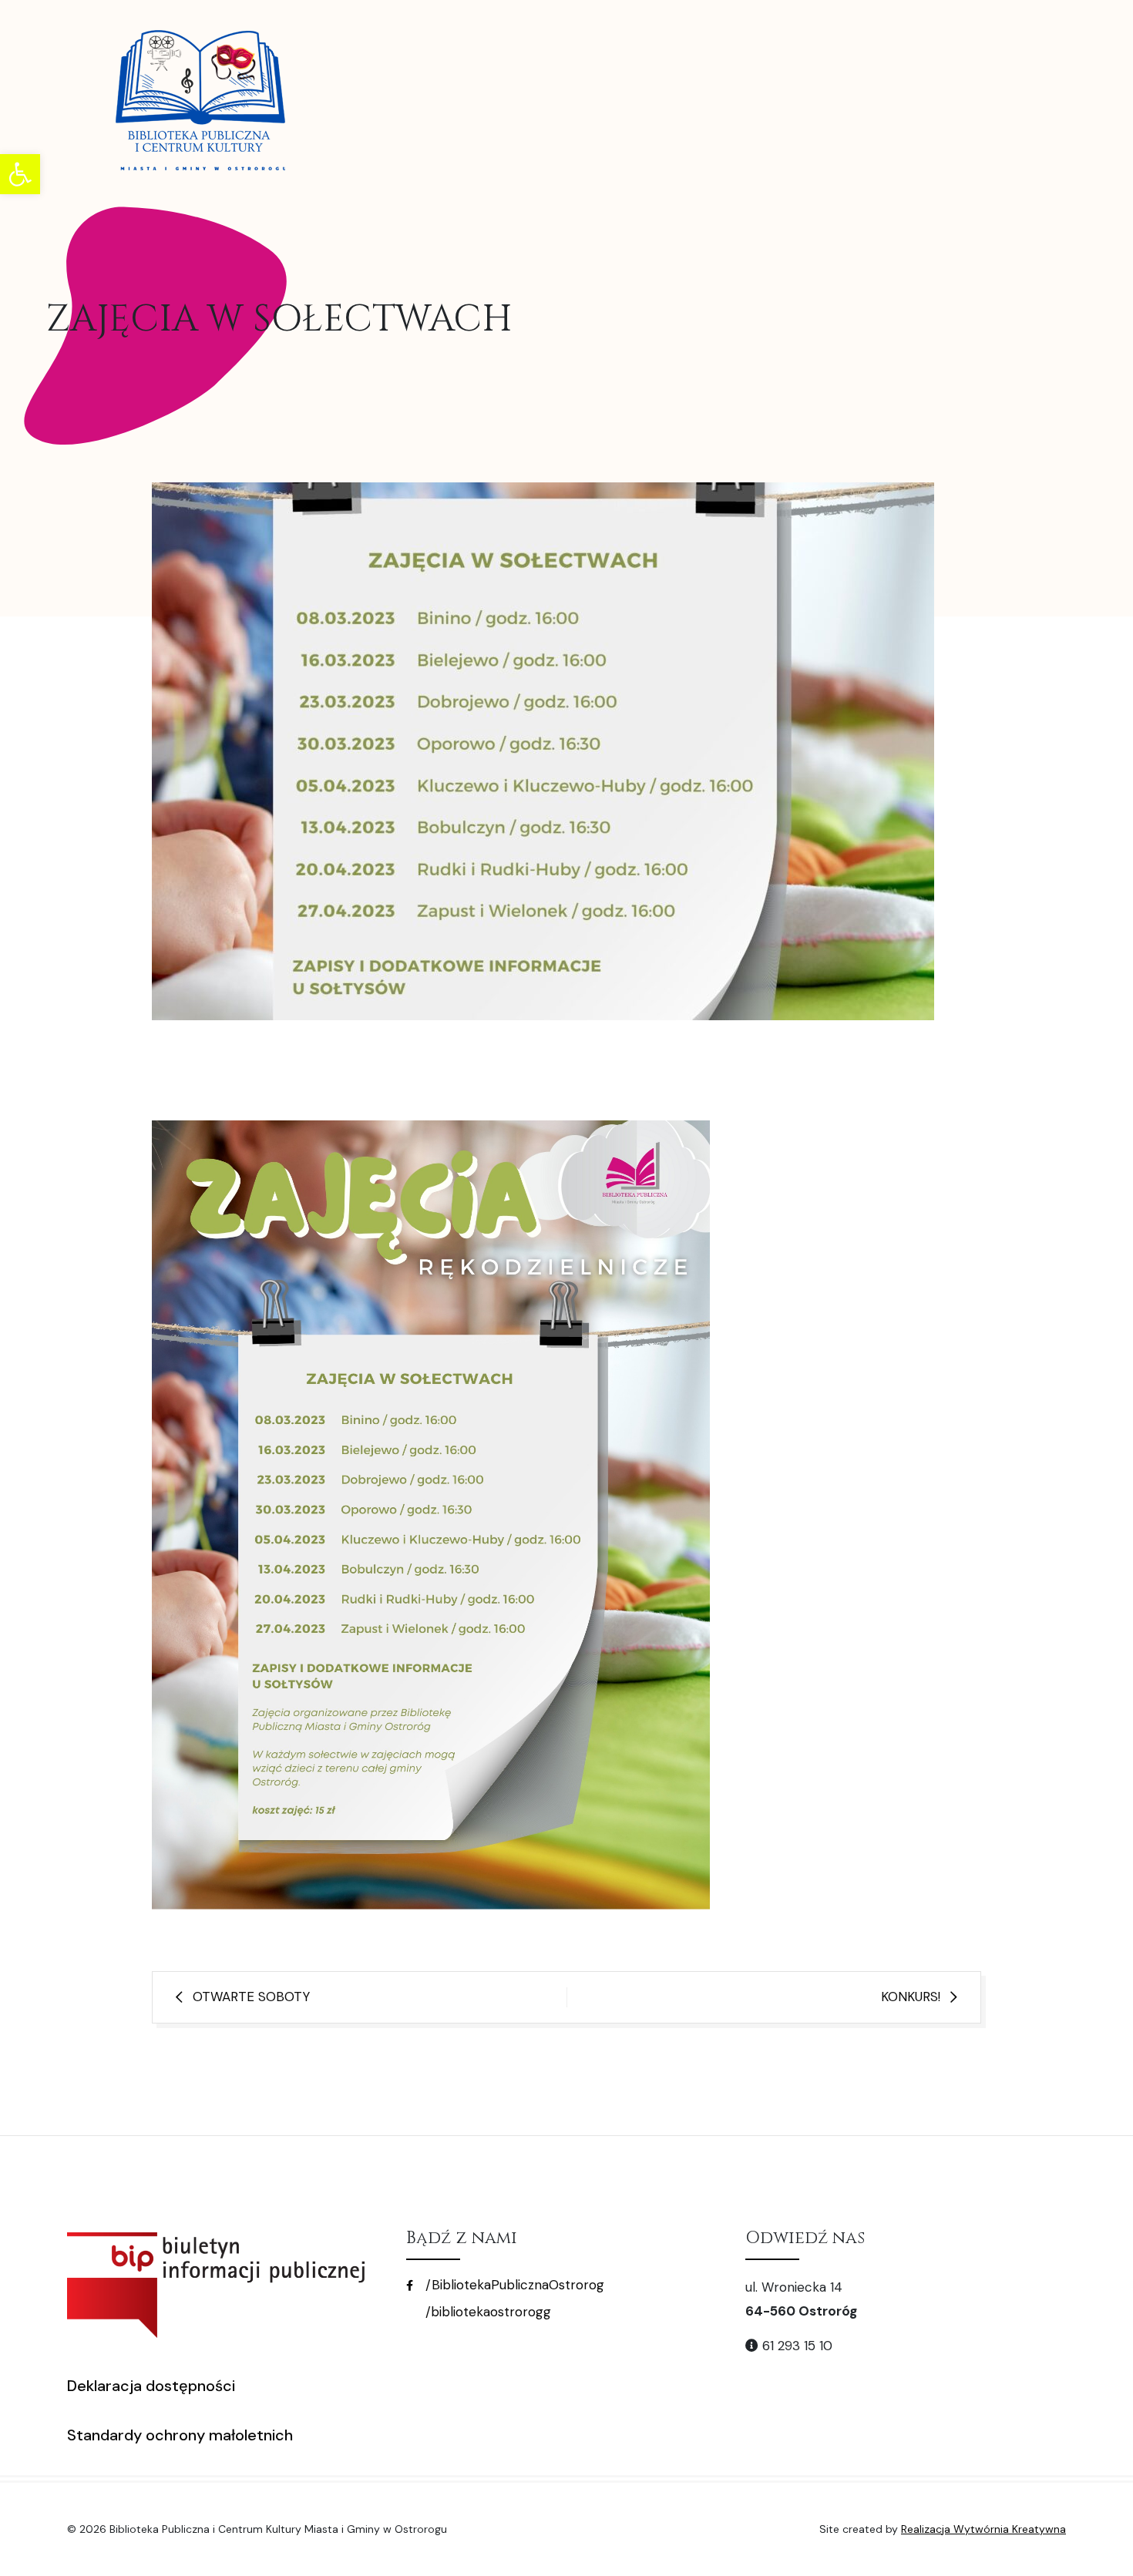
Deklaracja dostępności (151, 2386)
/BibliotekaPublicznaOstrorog (513, 2285)
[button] (20, 174)
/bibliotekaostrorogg (486, 2312)
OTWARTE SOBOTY (251, 1997)
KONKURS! (911, 1997)
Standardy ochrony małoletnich (180, 2435)
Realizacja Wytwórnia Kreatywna (983, 2529)
